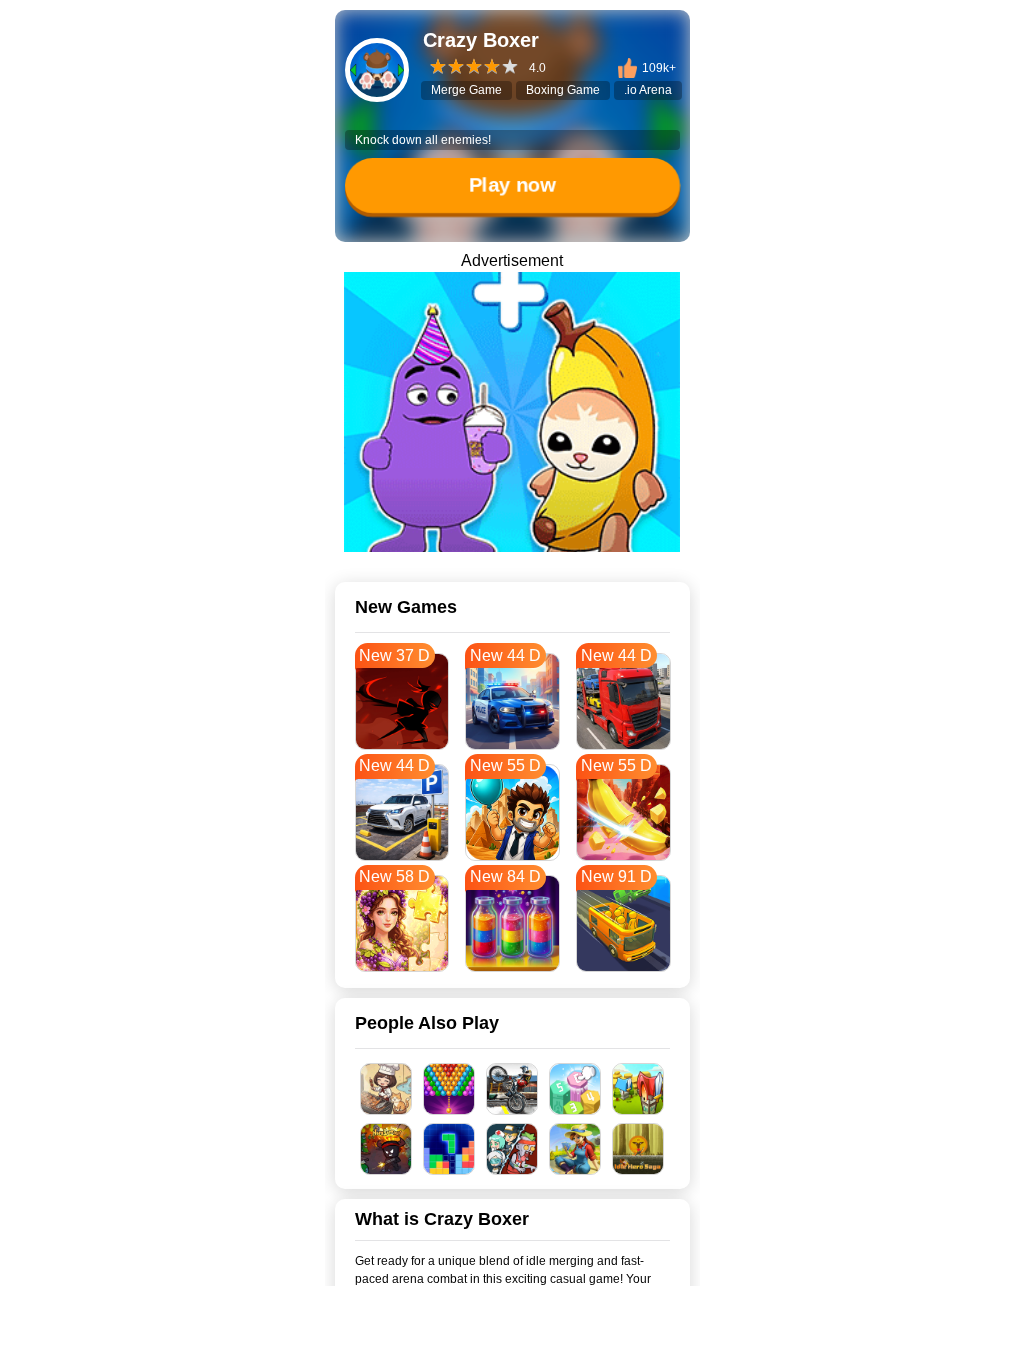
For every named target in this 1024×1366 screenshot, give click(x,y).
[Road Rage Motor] (512, 1089)
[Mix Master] (512, 412)
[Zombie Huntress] (512, 1149)
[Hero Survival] (386, 1149)
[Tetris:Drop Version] (449, 1149)
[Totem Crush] (575, 1089)
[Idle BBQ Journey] (386, 1089)
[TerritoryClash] (638, 1089)
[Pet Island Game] (575, 1149)
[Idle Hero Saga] (638, 1149)
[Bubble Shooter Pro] (449, 1089)
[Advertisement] (512, 1341)
